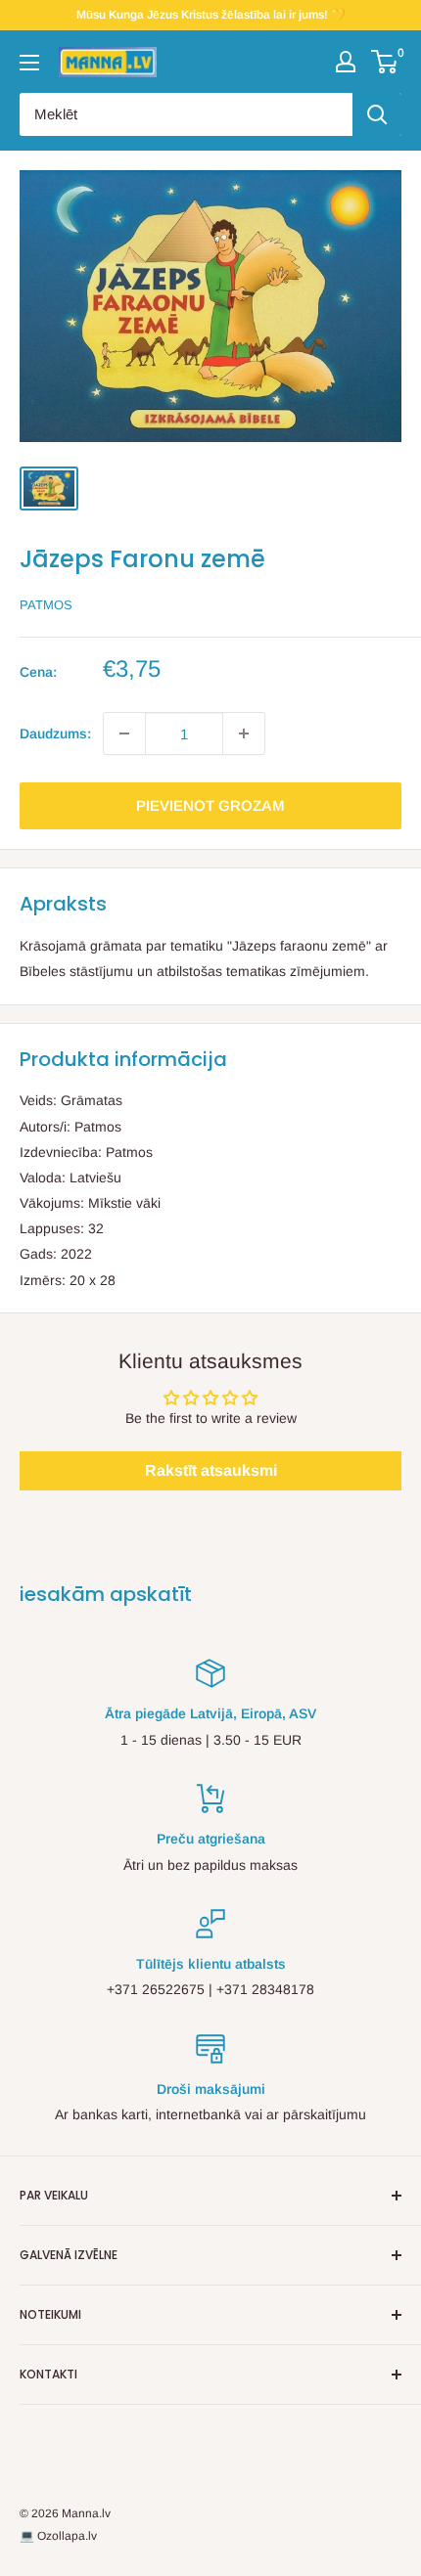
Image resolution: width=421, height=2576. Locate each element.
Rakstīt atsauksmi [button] (211, 1470)
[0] (385, 62)
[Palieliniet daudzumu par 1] (244, 733)
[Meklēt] (377, 114)
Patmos (46, 605)
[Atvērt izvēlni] (29, 63)
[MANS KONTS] (346, 62)
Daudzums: (55, 733)
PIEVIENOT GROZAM (210, 805)
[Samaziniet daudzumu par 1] (124, 733)
